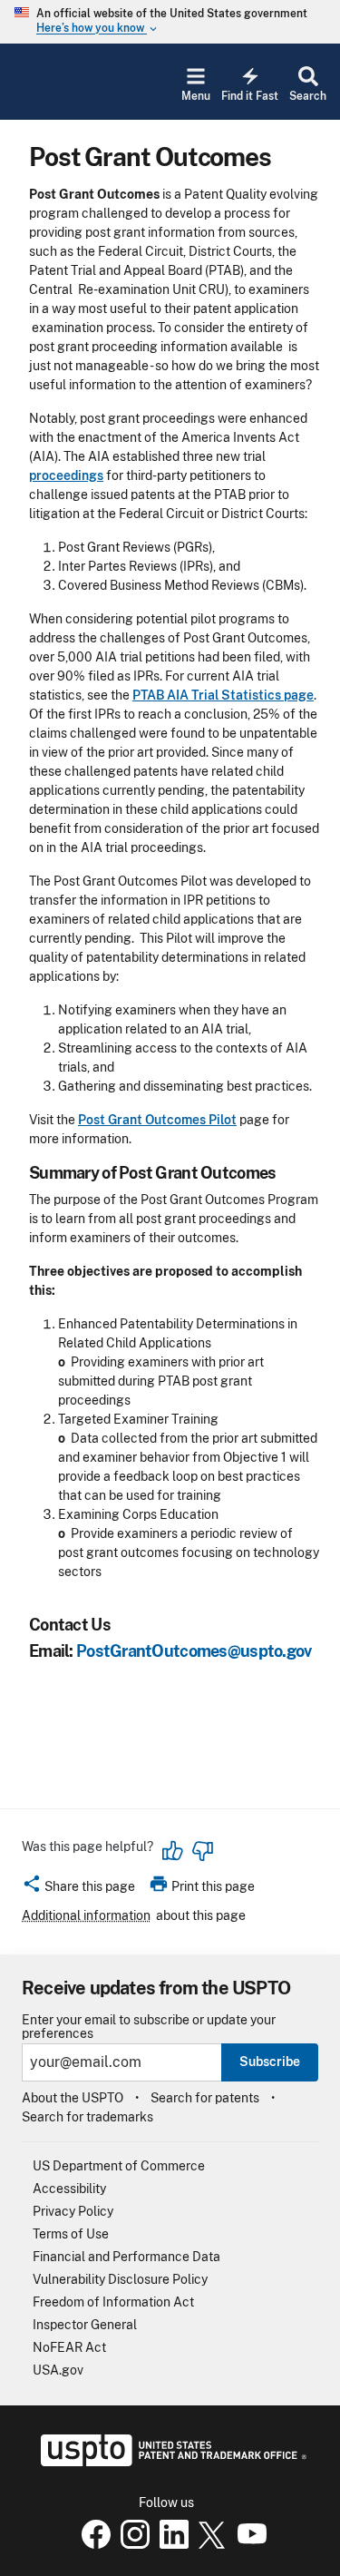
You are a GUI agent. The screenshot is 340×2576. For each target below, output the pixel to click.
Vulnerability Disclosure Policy (120, 2279)
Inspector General (85, 2325)
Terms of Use (71, 2234)
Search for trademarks (87, 2117)
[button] (78, 1889)
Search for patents (205, 2098)
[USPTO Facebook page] (92, 2544)
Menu (196, 96)
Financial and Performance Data (126, 2257)
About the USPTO (73, 2098)
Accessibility (69, 2189)
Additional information (86, 1915)
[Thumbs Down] (202, 1851)
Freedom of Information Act (113, 2302)
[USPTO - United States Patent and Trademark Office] (170, 2462)
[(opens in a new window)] (131, 2544)
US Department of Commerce (119, 2166)
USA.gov (58, 2370)
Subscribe (270, 2062)
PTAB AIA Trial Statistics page (223, 695)
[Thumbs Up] (173, 1851)
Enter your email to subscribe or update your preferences (149, 2027)
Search (308, 96)
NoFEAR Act (69, 2347)
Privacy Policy (73, 2211)
